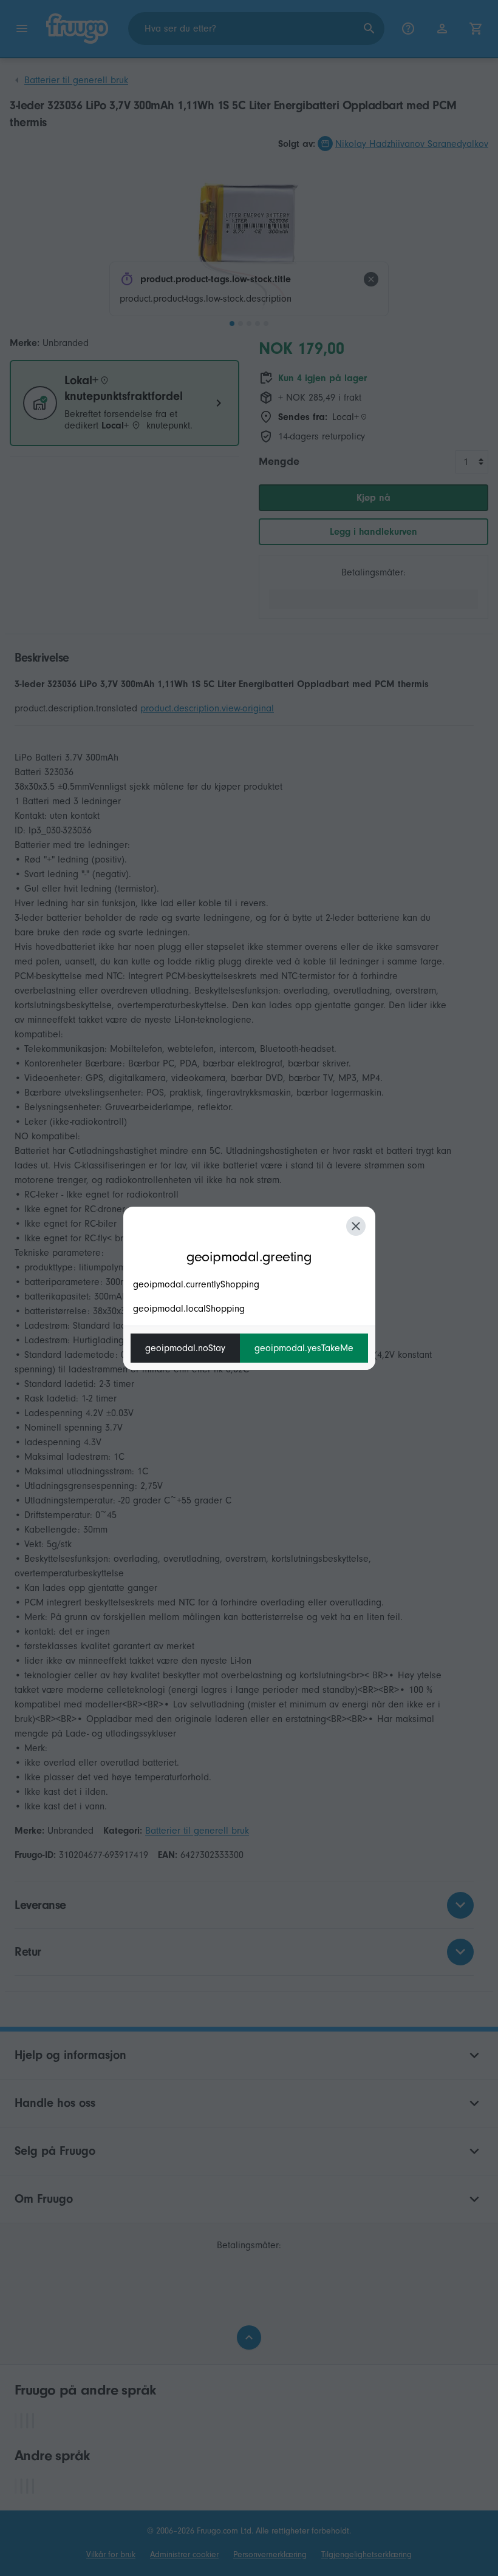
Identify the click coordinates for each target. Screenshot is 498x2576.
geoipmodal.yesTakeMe (304, 1348)
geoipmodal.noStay (185, 1348)
